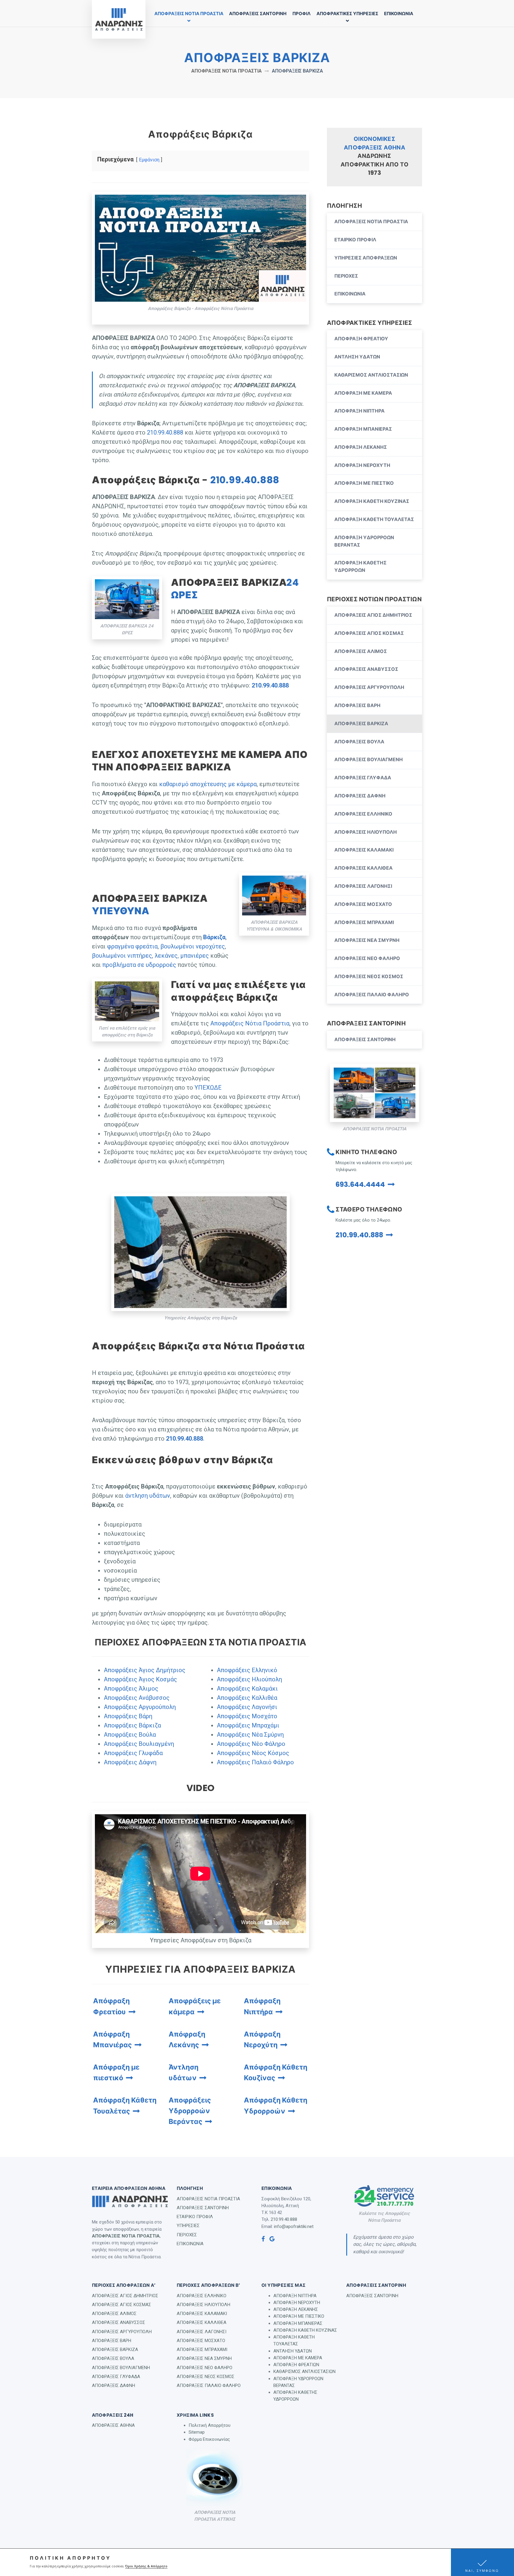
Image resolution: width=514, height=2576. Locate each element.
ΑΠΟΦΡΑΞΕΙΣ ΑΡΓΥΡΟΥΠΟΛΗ (369, 687)
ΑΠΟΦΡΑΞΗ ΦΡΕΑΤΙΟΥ (361, 339)
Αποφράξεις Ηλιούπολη (249, 1679)
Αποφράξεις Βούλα (130, 1735)
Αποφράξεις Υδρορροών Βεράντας (190, 2111)
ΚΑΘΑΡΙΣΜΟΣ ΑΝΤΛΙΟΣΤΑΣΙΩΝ (371, 375)
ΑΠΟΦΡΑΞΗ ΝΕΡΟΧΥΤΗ (362, 465)
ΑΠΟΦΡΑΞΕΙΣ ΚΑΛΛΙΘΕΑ (363, 868)
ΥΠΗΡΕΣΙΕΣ (188, 2226)
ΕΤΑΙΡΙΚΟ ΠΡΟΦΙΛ (355, 240)
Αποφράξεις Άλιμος (131, 1689)
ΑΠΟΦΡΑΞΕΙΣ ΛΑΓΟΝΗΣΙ (363, 886)
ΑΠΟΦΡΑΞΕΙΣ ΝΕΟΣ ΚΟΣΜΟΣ (369, 977)
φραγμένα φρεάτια (132, 946)
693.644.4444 (360, 1184)
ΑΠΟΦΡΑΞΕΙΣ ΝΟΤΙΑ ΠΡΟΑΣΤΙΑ (189, 14)
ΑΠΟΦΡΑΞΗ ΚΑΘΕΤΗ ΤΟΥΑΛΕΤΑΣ (374, 519)
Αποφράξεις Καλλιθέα (247, 1698)
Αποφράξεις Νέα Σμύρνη (250, 1735)
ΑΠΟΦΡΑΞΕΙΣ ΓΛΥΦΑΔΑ (363, 778)
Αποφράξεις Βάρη (128, 1716)
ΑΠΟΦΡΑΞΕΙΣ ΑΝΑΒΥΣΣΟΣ (366, 669)
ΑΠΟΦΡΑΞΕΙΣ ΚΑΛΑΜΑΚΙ (364, 850)
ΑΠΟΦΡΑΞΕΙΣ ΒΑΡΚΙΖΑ (361, 724)
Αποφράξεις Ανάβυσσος (137, 1698)
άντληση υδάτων (148, 1496)
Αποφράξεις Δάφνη (130, 1762)
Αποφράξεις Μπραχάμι (248, 1725)
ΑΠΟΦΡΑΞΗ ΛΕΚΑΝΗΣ (361, 447)
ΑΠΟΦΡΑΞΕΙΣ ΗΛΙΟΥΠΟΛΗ (366, 832)
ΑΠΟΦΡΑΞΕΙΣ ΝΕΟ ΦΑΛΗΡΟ (367, 958)
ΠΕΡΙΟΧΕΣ (346, 276)
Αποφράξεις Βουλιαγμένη (139, 1744)
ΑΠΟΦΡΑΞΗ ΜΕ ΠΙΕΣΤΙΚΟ (364, 483)
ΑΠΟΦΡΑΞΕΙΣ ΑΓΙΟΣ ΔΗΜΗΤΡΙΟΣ (373, 615)
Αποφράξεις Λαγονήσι (247, 1707)
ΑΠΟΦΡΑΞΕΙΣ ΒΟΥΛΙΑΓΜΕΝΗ (369, 760)
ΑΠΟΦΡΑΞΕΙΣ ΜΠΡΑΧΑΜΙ (364, 922)
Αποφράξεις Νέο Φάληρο (251, 1744)
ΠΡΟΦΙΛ (301, 14)
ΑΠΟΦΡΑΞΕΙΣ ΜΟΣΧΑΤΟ (363, 904)
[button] (482, 2562)
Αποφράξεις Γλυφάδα (133, 1753)
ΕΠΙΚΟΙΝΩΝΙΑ (399, 14)
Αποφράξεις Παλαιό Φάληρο (255, 1762)
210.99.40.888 (165, 432)
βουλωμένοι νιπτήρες (122, 956)
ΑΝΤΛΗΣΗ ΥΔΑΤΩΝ (357, 357)
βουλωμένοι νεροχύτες (193, 946)
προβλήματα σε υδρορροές (139, 965)
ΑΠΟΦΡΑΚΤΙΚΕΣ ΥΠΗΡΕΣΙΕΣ (347, 14)
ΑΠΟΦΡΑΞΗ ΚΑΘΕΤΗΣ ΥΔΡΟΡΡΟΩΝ (361, 567)
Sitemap (197, 2432)
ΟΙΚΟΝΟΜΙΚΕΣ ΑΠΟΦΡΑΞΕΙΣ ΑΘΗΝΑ (374, 143)
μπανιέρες (195, 956)
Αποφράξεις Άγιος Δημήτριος (145, 1670)
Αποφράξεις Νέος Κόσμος (253, 1753)
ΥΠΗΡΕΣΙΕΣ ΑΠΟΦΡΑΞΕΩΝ (366, 258)
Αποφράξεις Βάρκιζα (132, 1725)
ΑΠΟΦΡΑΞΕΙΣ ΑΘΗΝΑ (113, 2425)
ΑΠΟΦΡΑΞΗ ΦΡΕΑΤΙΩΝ (296, 2365)
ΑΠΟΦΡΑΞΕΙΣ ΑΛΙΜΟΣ (361, 651)
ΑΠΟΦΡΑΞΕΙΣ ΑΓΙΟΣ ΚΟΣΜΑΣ (369, 633)
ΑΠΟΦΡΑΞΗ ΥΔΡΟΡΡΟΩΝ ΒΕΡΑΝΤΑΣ (364, 541)
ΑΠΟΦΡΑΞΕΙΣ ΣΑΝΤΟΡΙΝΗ (258, 14)
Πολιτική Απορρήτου (210, 2425)
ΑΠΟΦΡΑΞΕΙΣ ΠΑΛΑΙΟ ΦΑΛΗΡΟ (372, 995)
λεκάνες (166, 956)
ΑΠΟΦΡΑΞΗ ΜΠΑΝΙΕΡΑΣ (363, 429)
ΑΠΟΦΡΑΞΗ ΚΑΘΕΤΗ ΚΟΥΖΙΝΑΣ (372, 501)
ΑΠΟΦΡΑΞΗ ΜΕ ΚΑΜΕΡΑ (363, 393)
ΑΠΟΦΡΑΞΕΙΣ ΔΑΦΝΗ (360, 796)
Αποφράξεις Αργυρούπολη (140, 1707)
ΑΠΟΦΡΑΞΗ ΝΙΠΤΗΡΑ (359, 411)
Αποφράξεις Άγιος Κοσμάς (140, 1679)
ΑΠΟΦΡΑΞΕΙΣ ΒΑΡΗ (357, 705)
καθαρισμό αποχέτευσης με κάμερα (208, 784)
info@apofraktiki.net (294, 2226)
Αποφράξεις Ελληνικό (247, 1670)
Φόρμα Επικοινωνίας (209, 2439)
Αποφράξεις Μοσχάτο (247, 1716)
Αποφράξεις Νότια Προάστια (250, 1023)
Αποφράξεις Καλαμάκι (247, 1689)
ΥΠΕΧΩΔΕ (208, 1088)
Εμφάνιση (149, 160)
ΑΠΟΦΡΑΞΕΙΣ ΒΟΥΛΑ (359, 742)
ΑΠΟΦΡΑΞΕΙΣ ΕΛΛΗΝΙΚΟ (363, 814)
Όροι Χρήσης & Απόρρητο (146, 2566)
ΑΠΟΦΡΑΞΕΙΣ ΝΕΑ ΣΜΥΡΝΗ (367, 940)
